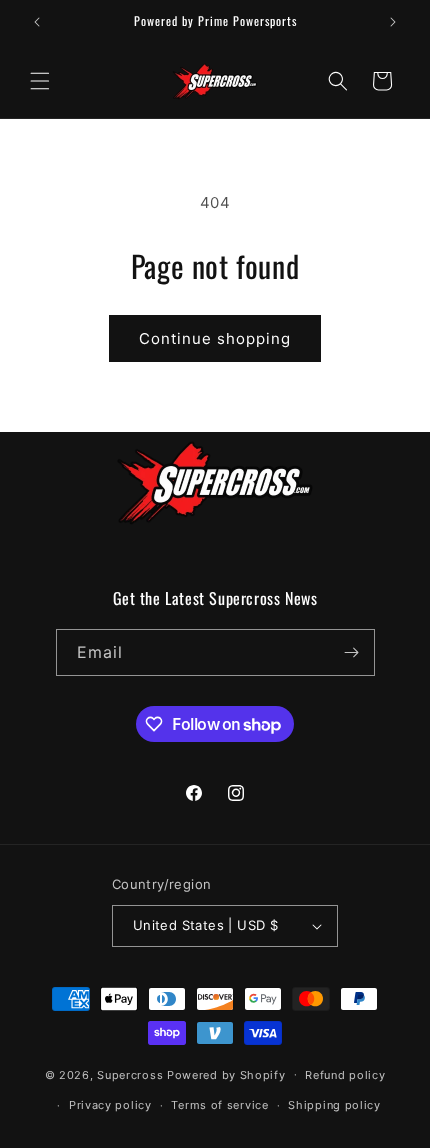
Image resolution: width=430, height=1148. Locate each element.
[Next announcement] (393, 22)
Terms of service (219, 1105)
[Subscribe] (352, 652)
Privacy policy (110, 1105)
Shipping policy (334, 1105)
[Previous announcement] (37, 22)
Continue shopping (215, 338)
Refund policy (345, 1075)
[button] (40, 81)
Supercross (130, 1074)
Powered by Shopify (226, 1074)
